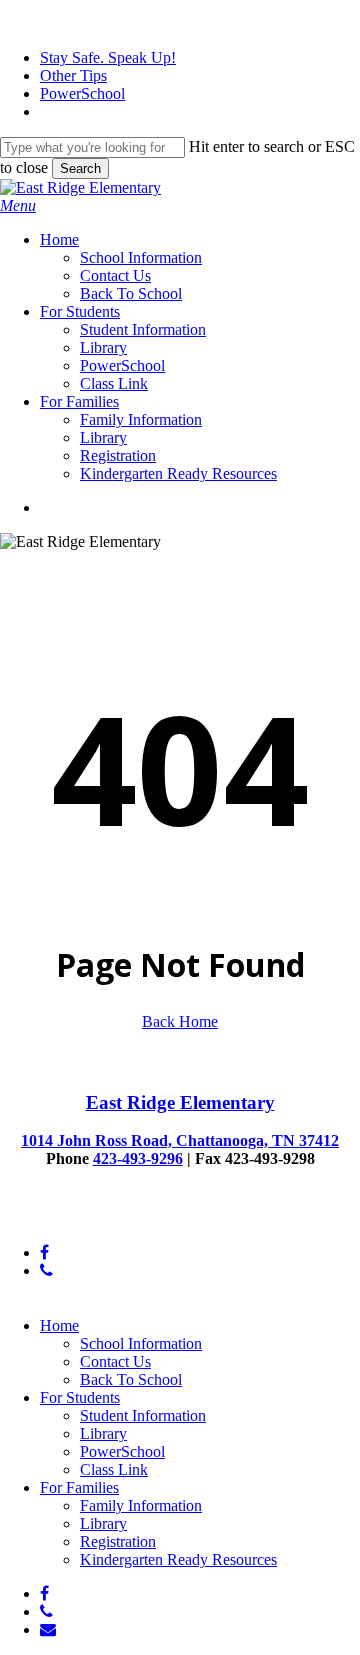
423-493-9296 (138, 1158)
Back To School (131, 1379)
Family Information (141, 1505)
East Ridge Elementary (180, 1102)
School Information (141, 1343)
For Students (80, 1397)
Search (80, 168)
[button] (18, 205)
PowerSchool (122, 1451)
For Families (79, 1487)
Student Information (143, 1415)
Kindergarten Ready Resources (178, 1559)
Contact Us (115, 1361)
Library (103, 1433)
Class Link (114, 1469)
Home (59, 1325)
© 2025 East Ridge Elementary (98, 1218)
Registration (118, 1541)
